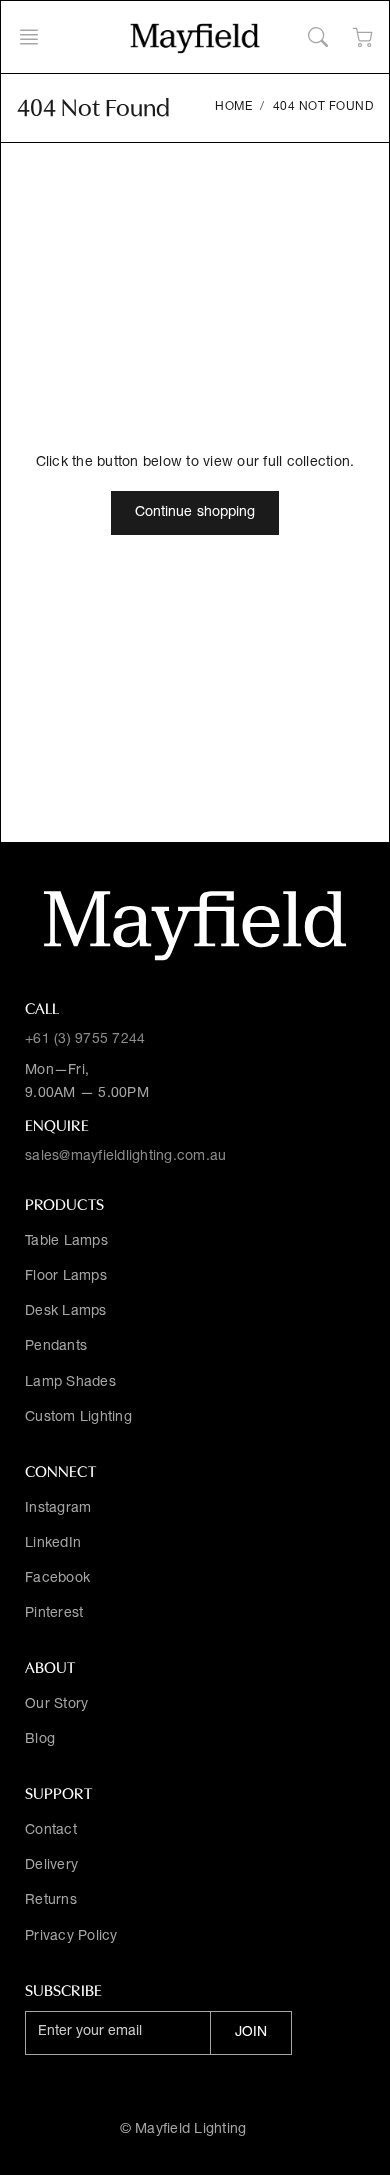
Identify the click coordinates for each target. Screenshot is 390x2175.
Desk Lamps (66, 1312)
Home (233, 107)
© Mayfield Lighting (183, 2130)
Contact (51, 1831)
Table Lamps (66, 1242)
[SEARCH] (318, 37)
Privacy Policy (71, 1937)
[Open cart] (362, 37)
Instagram (58, 1509)
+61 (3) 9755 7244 (85, 1040)
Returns (51, 1901)
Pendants (56, 1347)
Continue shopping (195, 513)
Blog (40, 1740)
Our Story (56, 1705)
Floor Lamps (66, 1277)
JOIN (251, 2033)
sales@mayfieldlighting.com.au (125, 1157)
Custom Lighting (78, 1418)
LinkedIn (53, 1544)
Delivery (51, 1866)
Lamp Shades (70, 1383)
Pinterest (54, 1614)
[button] (35, 37)
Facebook (57, 1579)
